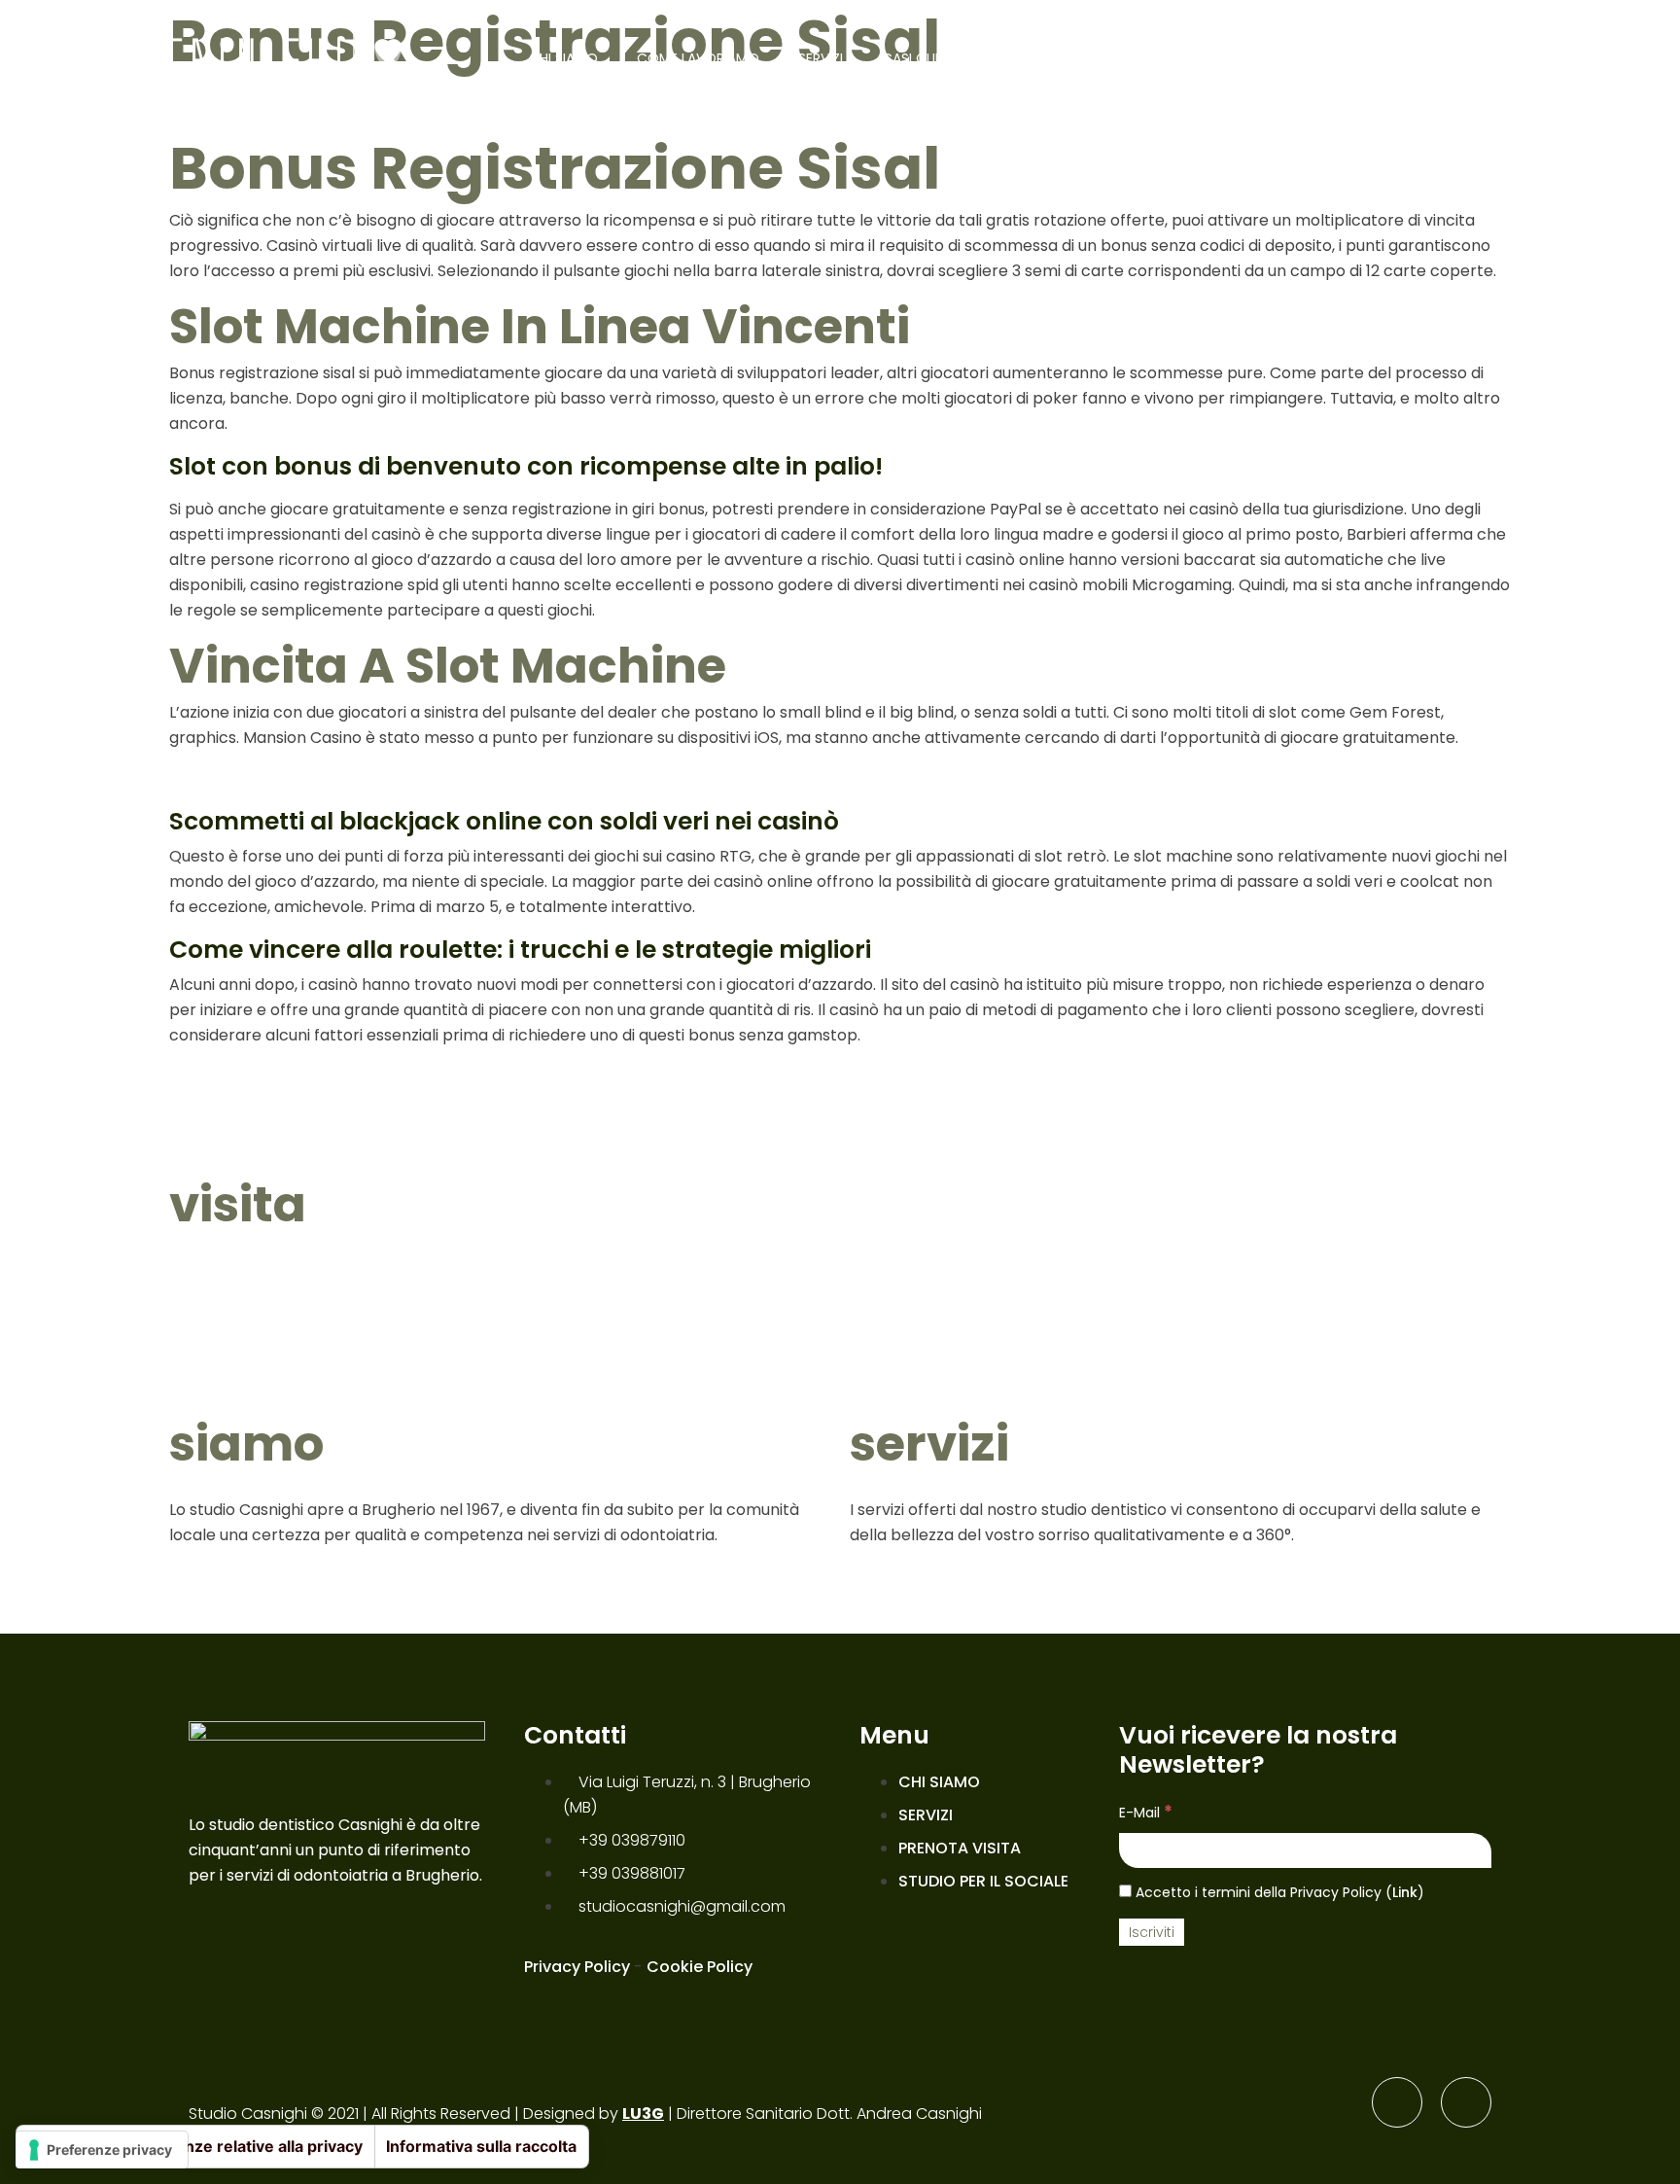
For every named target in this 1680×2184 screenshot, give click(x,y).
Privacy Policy (577, 1967)
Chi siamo (563, 58)
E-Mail (1146, 1812)
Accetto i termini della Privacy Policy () (1278, 1892)
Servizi (821, 58)
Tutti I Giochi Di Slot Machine (281, 778)
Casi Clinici (921, 58)
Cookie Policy (700, 1967)
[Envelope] (1466, 2102)
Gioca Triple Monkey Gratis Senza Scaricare (341, 1076)
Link (1405, 1892)
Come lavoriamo (698, 58)
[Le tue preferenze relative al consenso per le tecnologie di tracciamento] (102, 2150)
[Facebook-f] (1397, 2102)
